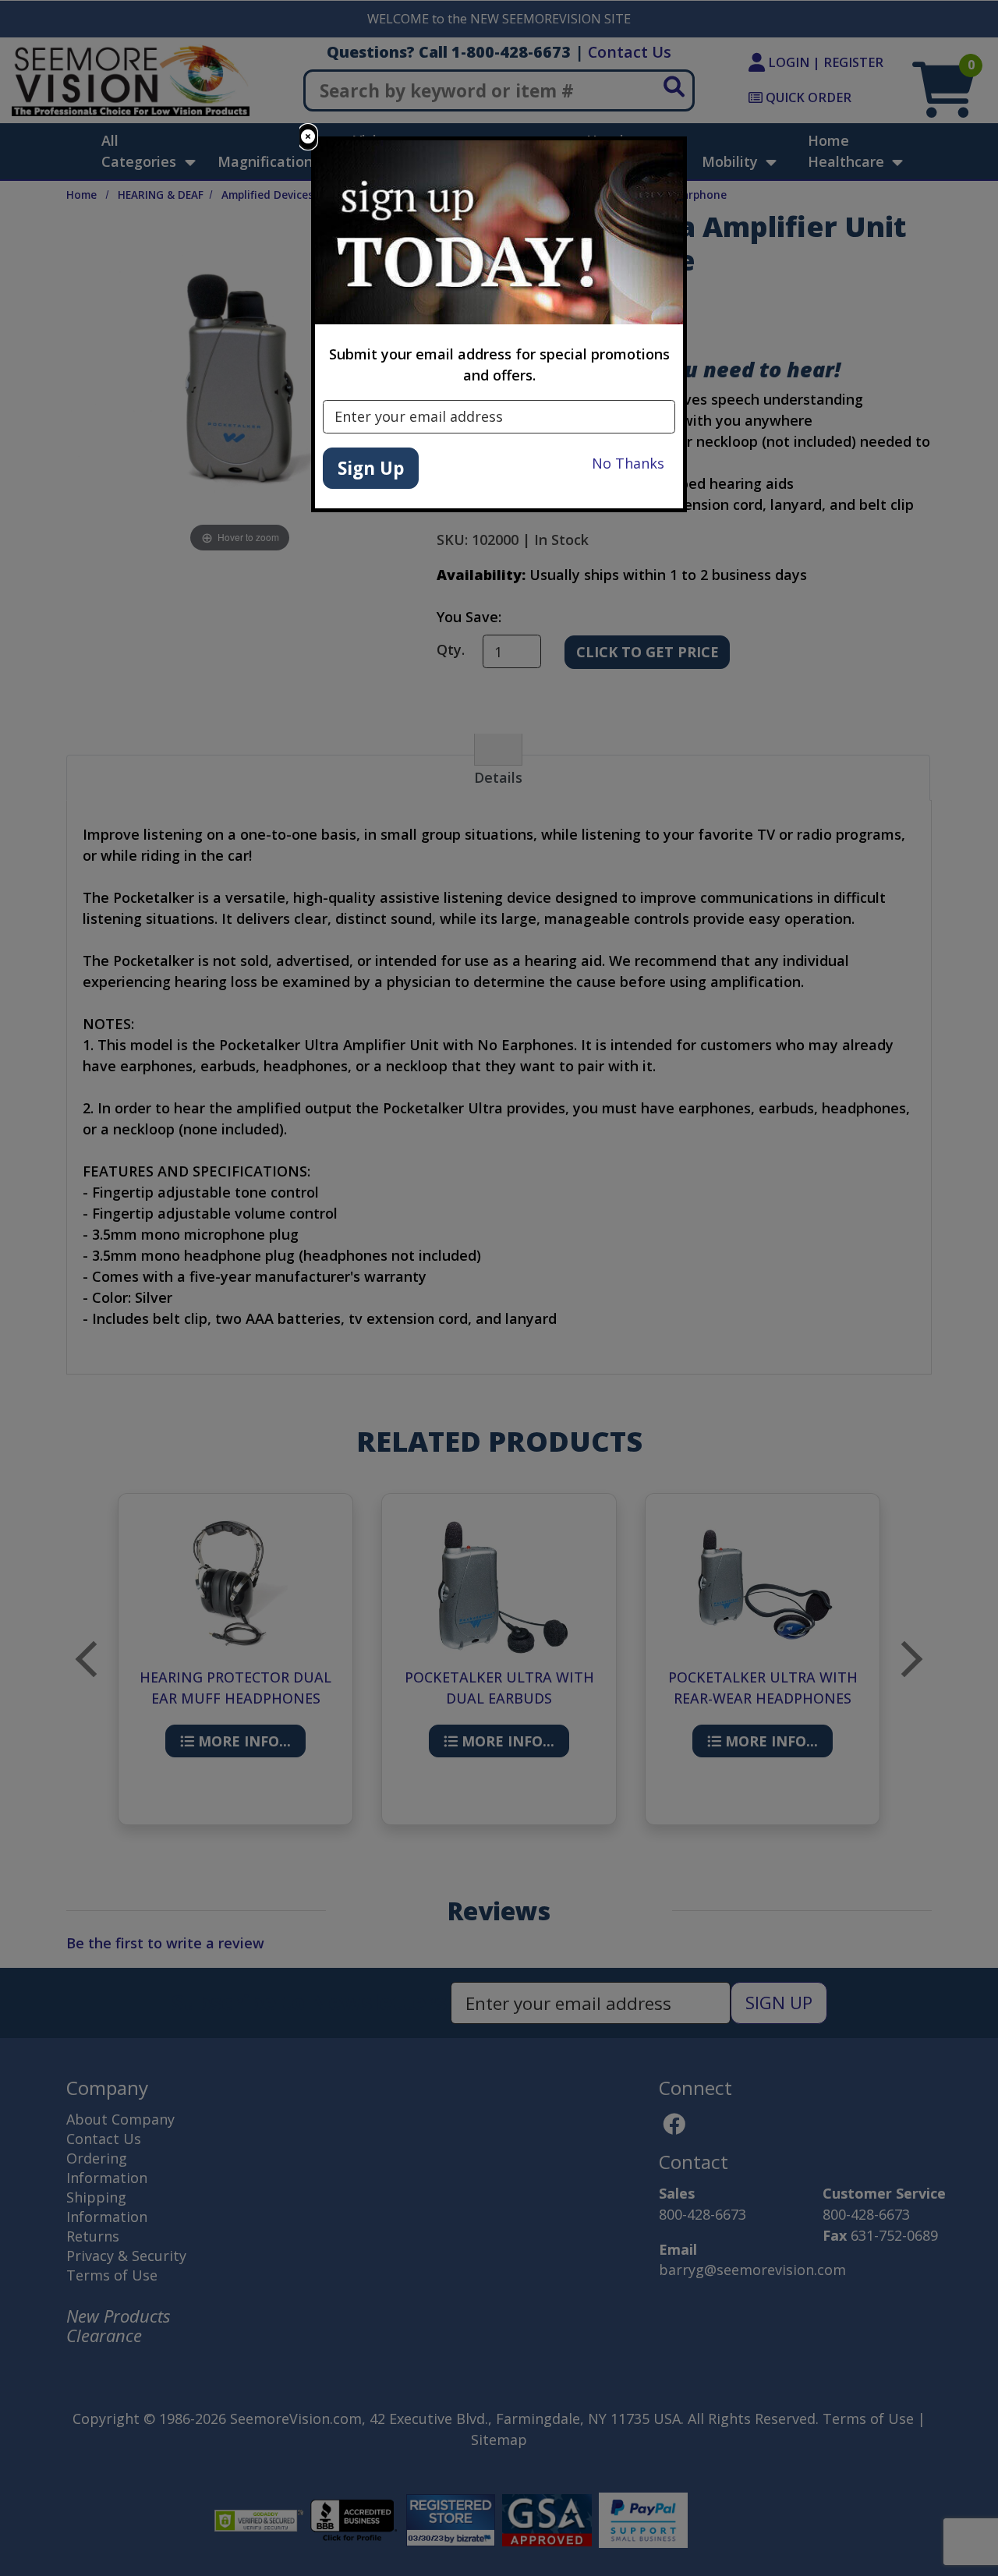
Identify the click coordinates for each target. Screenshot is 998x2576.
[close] (308, 137)
